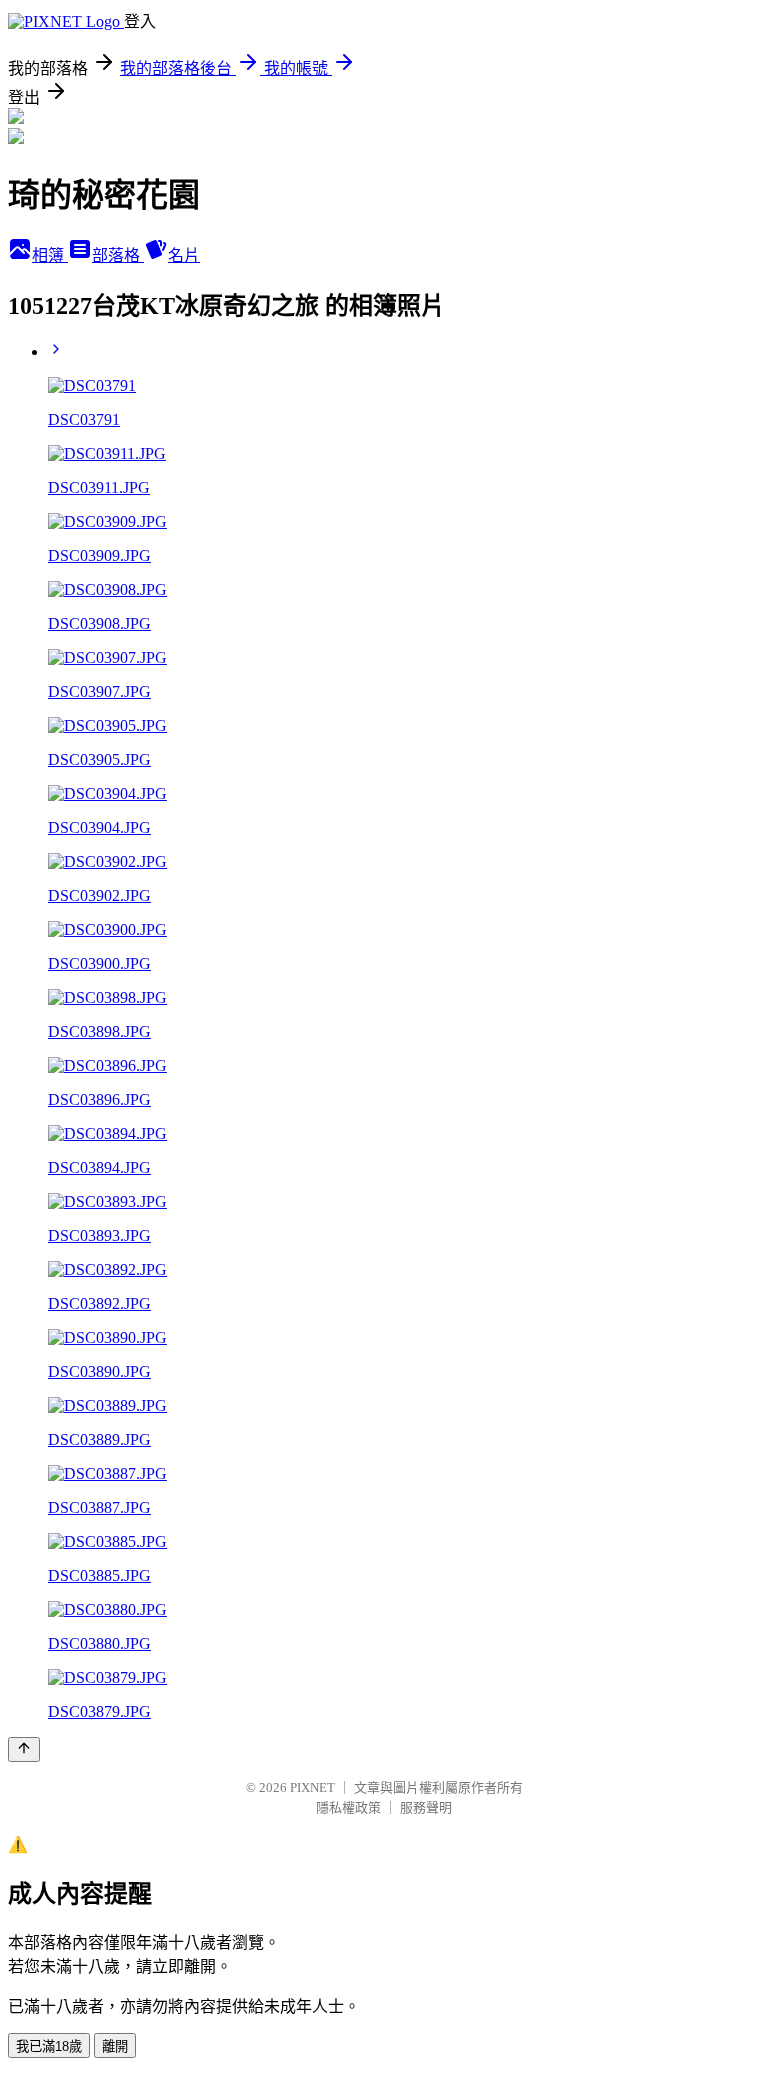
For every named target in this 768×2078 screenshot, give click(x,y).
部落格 (118, 255)
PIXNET (312, 1787)
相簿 (50, 255)
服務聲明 (426, 1807)
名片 (184, 255)
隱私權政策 (348, 1807)
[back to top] (24, 1749)
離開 (115, 2046)
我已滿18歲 (49, 2046)
